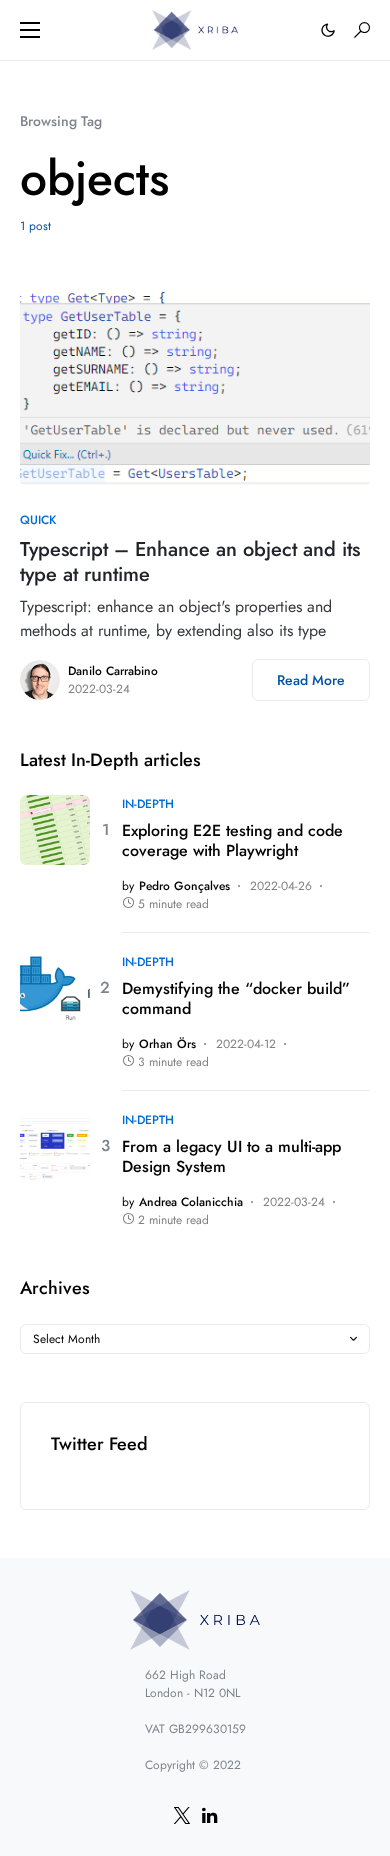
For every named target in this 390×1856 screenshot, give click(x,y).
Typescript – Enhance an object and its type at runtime (190, 562)
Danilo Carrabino (113, 671)
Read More (311, 680)
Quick (38, 520)
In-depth (148, 804)
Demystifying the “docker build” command (236, 999)
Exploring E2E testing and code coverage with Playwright (232, 841)
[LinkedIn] (209, 1815)
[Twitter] (182, 1815)
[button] (30, 30)
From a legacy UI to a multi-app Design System (231, 1157)
